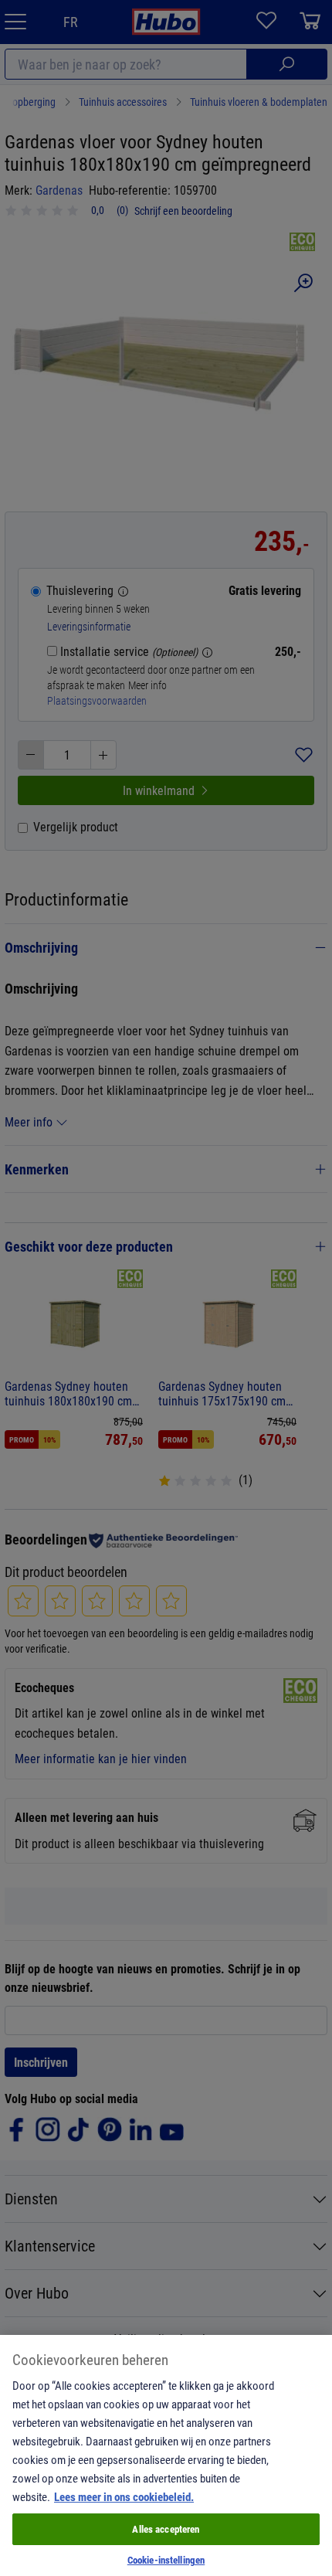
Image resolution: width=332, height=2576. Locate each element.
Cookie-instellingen (166, 2560)
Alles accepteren (166, 2529)
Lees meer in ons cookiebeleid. (124, 2496)
